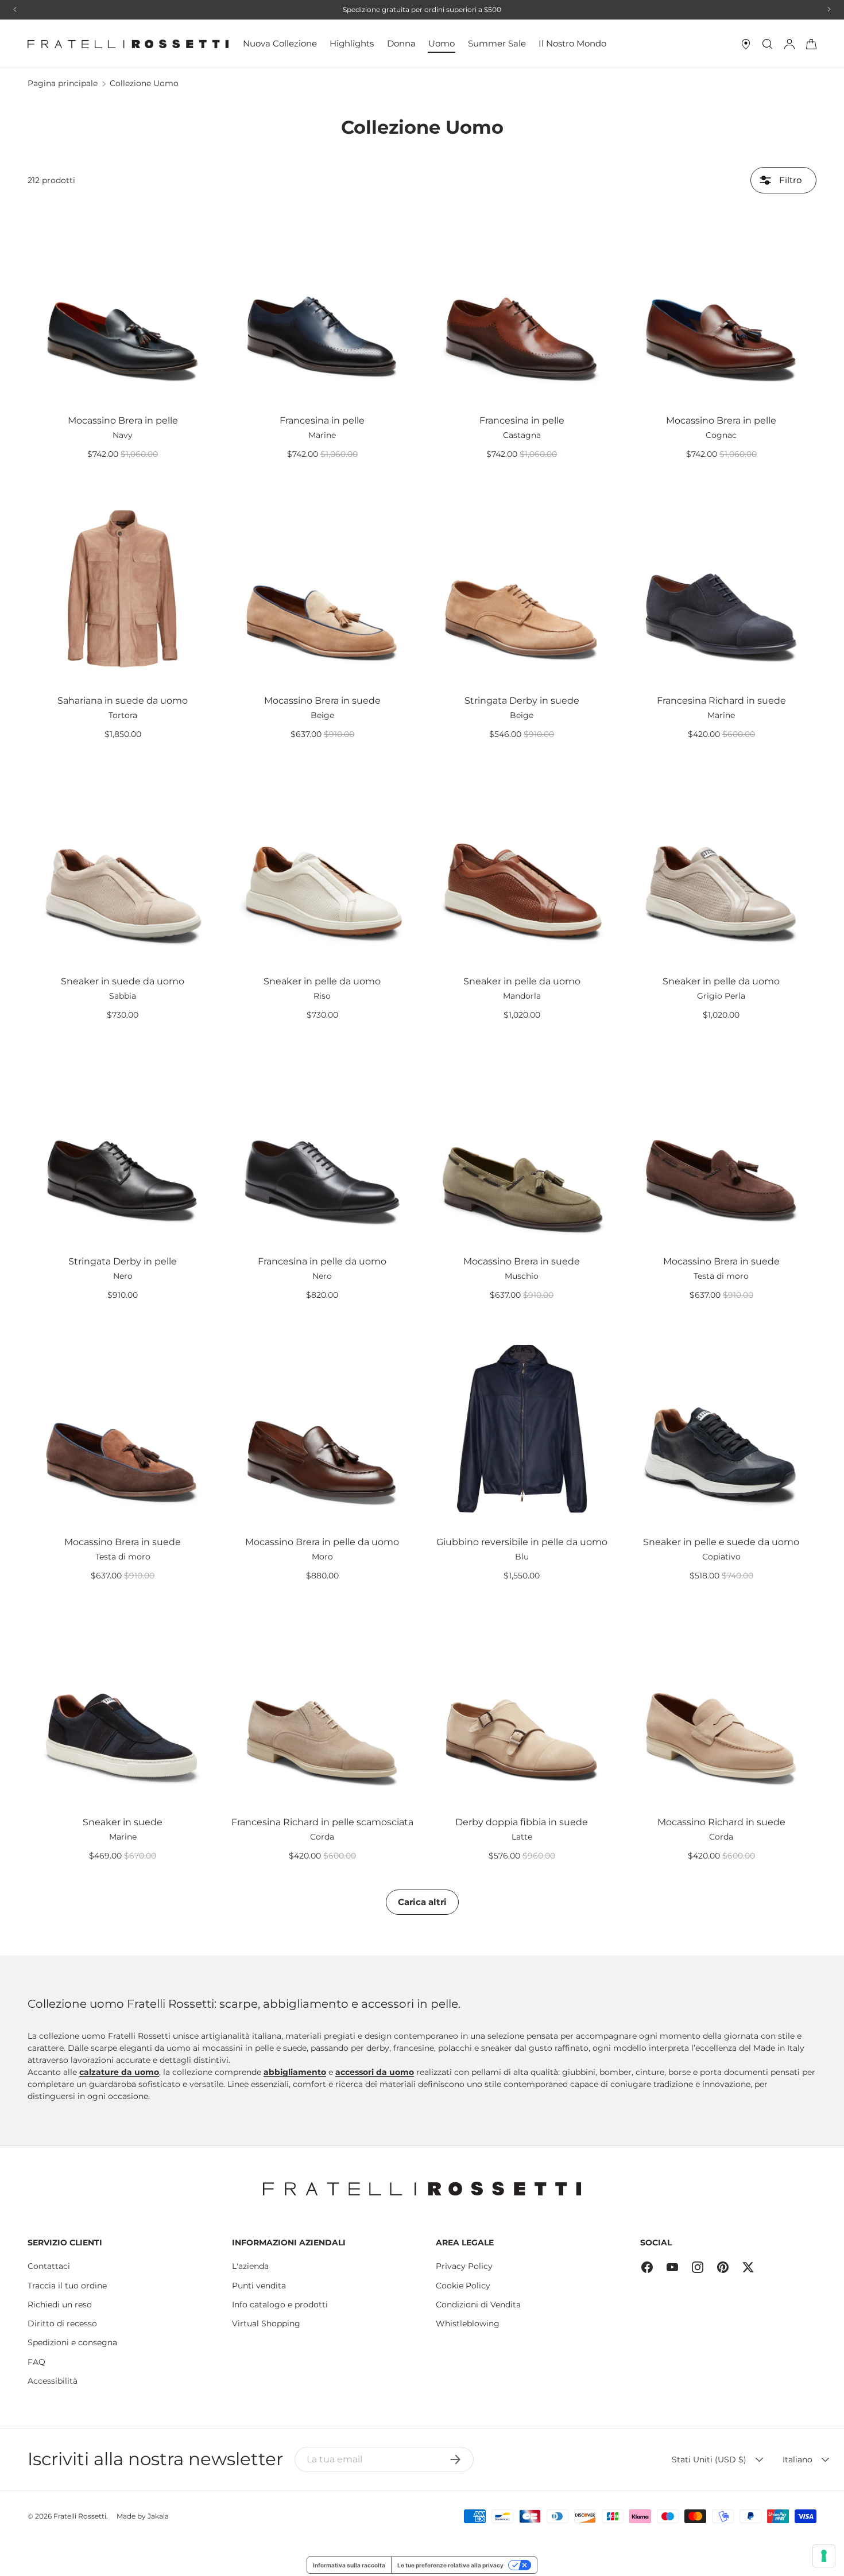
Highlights (352, 43)
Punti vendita (259, 2286)
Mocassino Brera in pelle (123, 420)
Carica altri (422, 1902)
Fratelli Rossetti (80, 2516)
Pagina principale (63, 83)
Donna (401, 43)
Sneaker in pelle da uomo (322, 981)
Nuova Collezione (280, 43)
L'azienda (250, 2266)
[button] (811, 44)
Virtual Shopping (266, 2323)
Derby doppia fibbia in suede (522, 1822)
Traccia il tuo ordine (67, 2286)
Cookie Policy (463, 2286)
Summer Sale (497, 43)
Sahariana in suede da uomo (123, 701)
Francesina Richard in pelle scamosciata (322, 1822)
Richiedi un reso (60, 2305)
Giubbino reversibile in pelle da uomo (522, 1542)
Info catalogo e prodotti (280, 2305)
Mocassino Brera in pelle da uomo (322, 1542)
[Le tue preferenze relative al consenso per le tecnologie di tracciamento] (824, 2556)
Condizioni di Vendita (478, 2305)
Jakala (158, 2516)
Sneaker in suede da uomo (123, 981)
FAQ (36, 2362)
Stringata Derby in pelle (123, 1261)
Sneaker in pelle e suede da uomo (721, 1542)
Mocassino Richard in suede (721, 1822)
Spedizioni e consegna (72, 2342)
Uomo (442, 43)
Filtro (789, 180)
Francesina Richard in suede (721, 701)
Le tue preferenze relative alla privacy (450, 2565)
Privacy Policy (464, 2266)
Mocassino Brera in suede (322, 701)
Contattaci (49, 2266)
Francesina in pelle (322, 420)
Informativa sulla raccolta (349, 2565)
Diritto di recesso (62, 2323)
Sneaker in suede (123, 1822)
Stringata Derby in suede (522, 701)
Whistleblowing (468, 2323)
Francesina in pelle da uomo (322, 1261)
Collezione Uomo (144, 83)
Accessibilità (53, 2381)
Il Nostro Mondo (572, 43)
